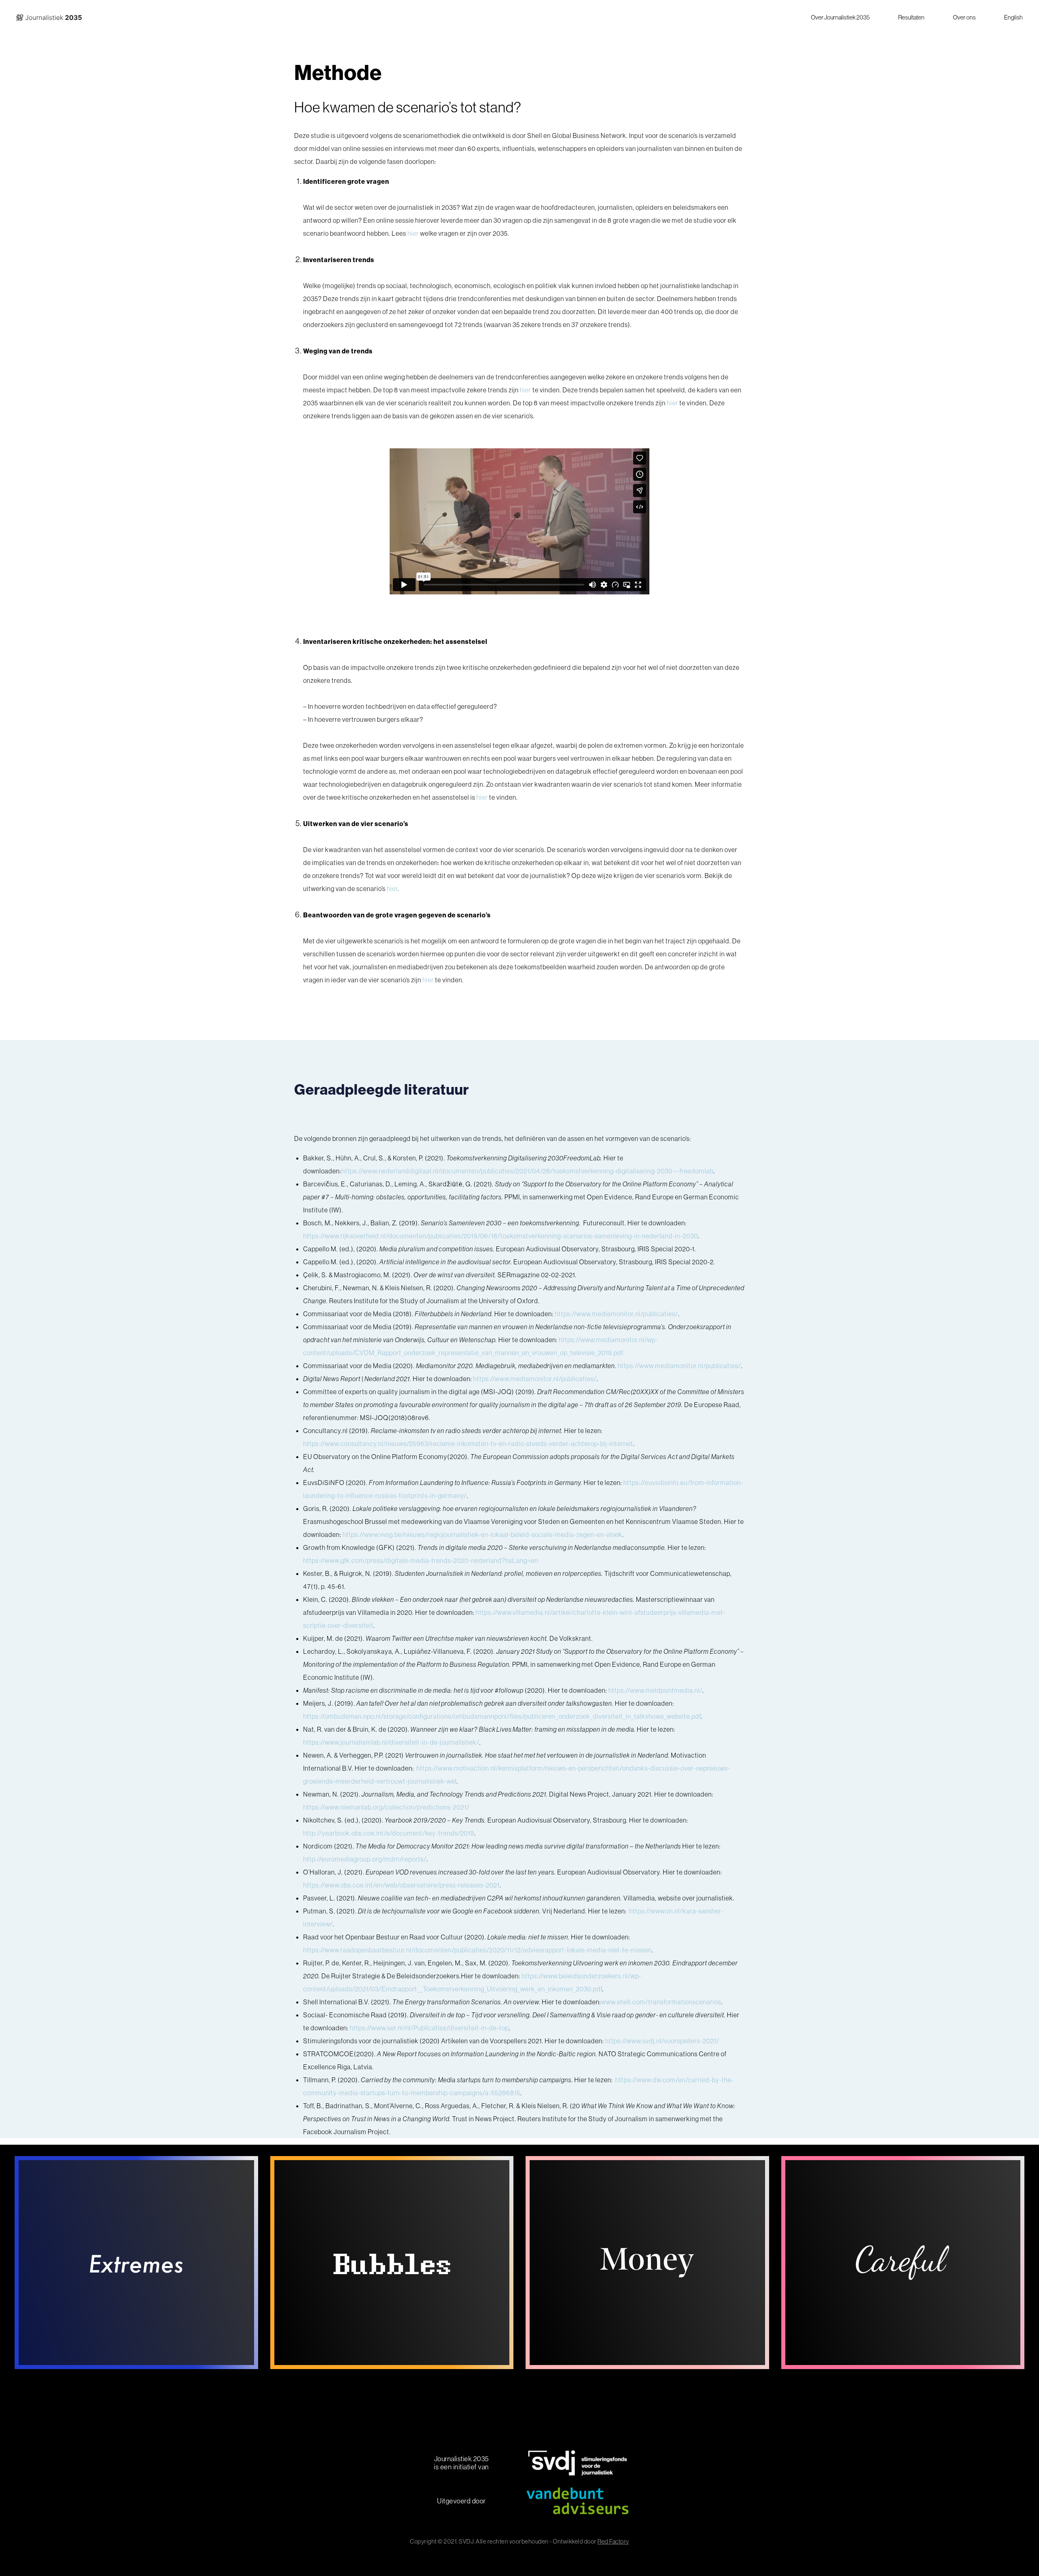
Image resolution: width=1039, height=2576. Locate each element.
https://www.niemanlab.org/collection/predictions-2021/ (386, 1807)
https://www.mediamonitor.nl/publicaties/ (617, 1314)
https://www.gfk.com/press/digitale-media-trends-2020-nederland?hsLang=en (421, 1560)
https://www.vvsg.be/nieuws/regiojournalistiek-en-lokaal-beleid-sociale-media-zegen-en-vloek (482, 1534)
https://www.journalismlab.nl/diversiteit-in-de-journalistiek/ (391, 1742)
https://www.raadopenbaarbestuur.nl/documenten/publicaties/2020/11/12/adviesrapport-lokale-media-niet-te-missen (477, 1950)
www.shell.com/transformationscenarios (661, 2002)
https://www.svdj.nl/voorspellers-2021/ (662, 2041)
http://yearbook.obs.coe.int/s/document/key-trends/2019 (389, 1833)
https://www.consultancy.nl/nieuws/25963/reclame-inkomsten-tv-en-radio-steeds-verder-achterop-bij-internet (468, 1444)
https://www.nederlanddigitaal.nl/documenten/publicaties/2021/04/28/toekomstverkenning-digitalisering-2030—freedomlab (527, 1171)
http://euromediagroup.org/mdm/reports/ (365, 1859)
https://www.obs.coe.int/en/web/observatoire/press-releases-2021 (401, 1885)
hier (413, 233)
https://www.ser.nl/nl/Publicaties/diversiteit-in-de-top (429, 2028)
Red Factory (613, 2541)
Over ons (964, 17)
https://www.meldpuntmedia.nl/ (655, 1690)
